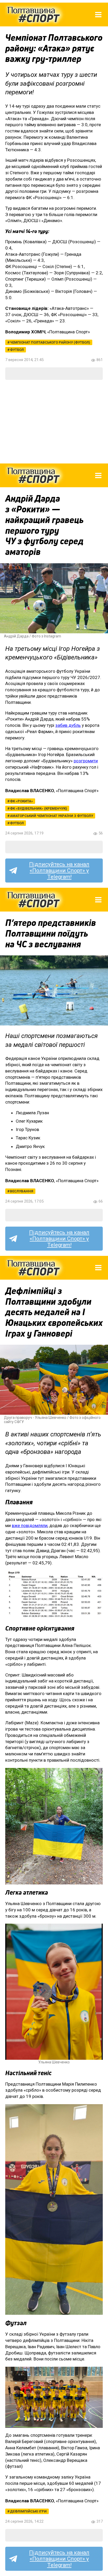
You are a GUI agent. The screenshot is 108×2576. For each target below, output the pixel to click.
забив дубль (68, 725)
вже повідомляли (30, 1525)
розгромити (86, 761)
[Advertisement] (54, 422)
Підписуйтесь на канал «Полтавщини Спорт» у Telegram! (59, 871)
